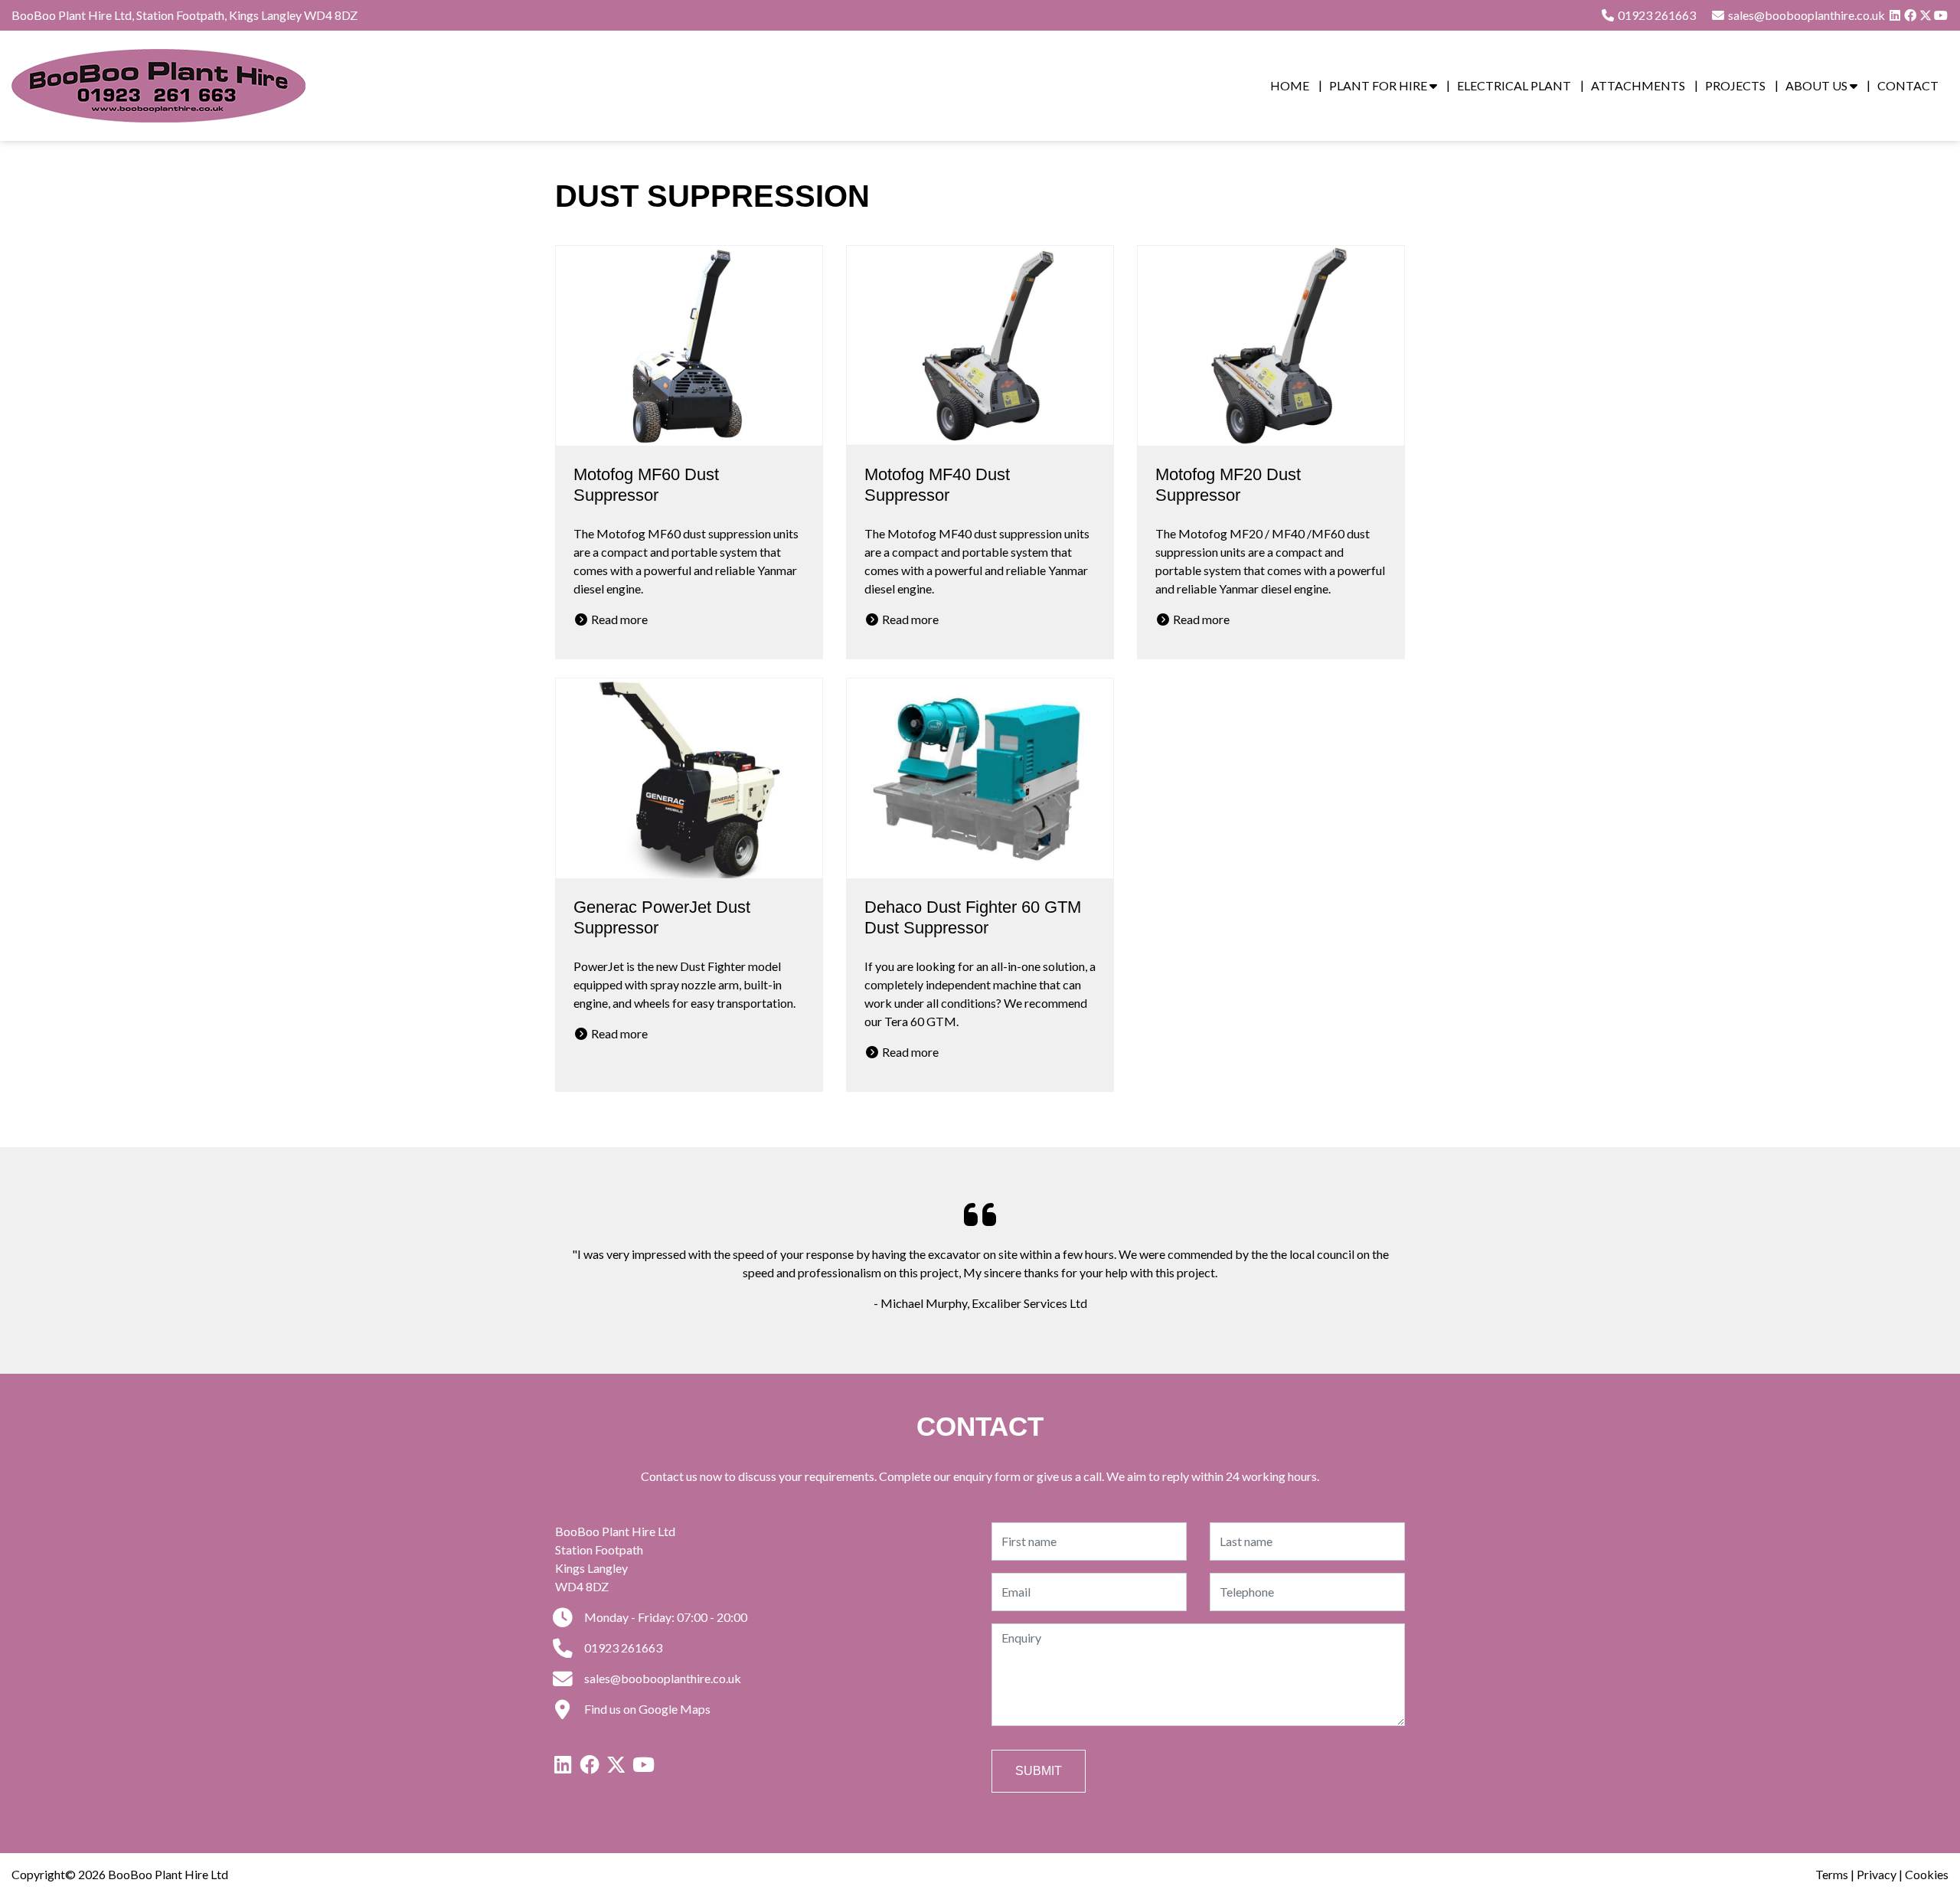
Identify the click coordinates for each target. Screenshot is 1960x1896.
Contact (1908, 85)
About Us (1818, 85)
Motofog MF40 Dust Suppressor (937, 485)
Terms (1832, 1874)
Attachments (1638, 85)
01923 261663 (1656, 15)
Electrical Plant (1514, 85)
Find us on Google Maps (646, 1709)
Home (1290, 85)
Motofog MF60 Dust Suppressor (646, 485)
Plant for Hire (1379, 85)
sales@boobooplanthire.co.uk (661, 1678)
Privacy (1877, 1874)
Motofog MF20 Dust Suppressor (1228, 485)
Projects (1735, 85)
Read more (618, 619)
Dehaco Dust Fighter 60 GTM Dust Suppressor (973, 917)
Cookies (1927, 1874)
